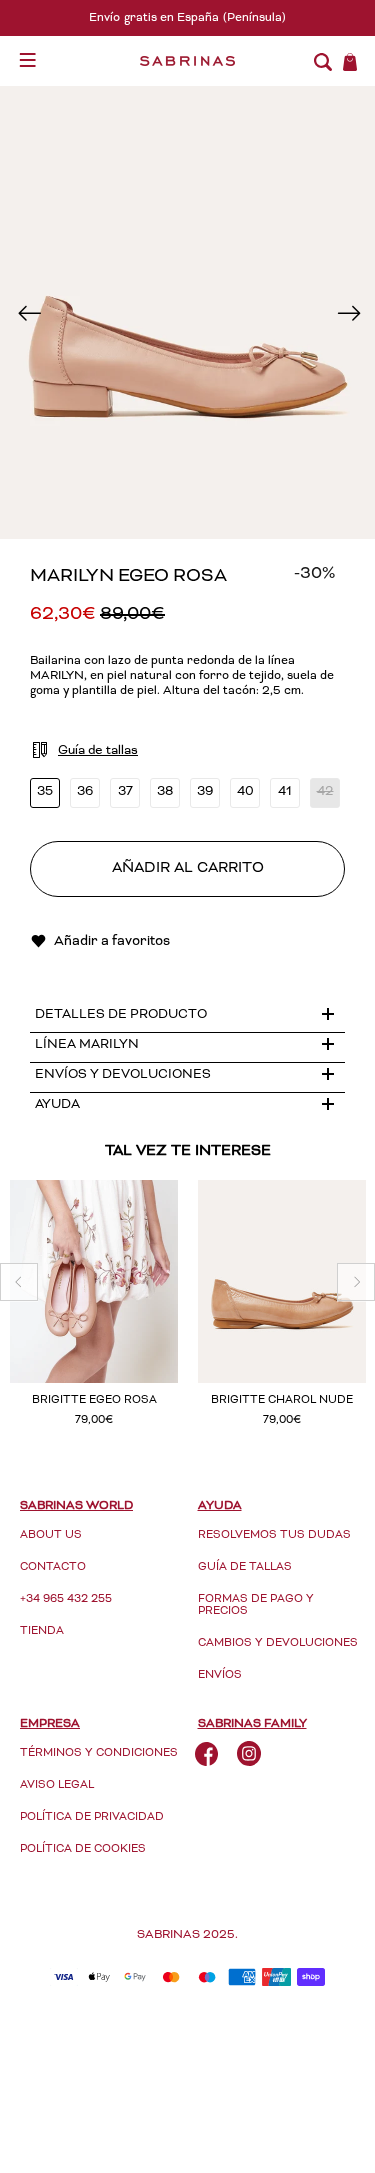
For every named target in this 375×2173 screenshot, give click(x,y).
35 (45, 792)
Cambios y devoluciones (278, 1643)
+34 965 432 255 (66, 1599)
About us (51, 1535)
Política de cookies (83, 1849)
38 (165, 792)
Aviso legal (57, 1785)
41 (285, 792)
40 (245, 792)
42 (325, 792)
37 (125, 792)
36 (85, 792)
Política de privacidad (92, 1817)
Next (346, 313)
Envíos (220, 1675)
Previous (29, 313)
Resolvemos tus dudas (274, 1535)
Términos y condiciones (99, 1753)
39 (205, 792)
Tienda (42, 1631)
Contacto (53, 1567)
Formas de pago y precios (256, 1605)
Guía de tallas (245, 1567)
